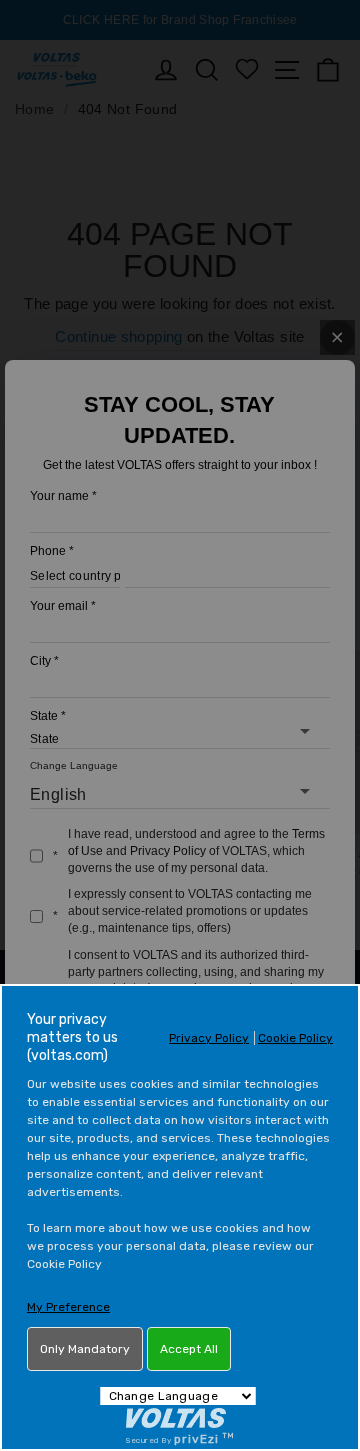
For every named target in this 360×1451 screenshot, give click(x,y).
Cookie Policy (295, 1038)
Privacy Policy (209, 1038)
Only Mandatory (85, 1349)
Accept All (189, 1349)
